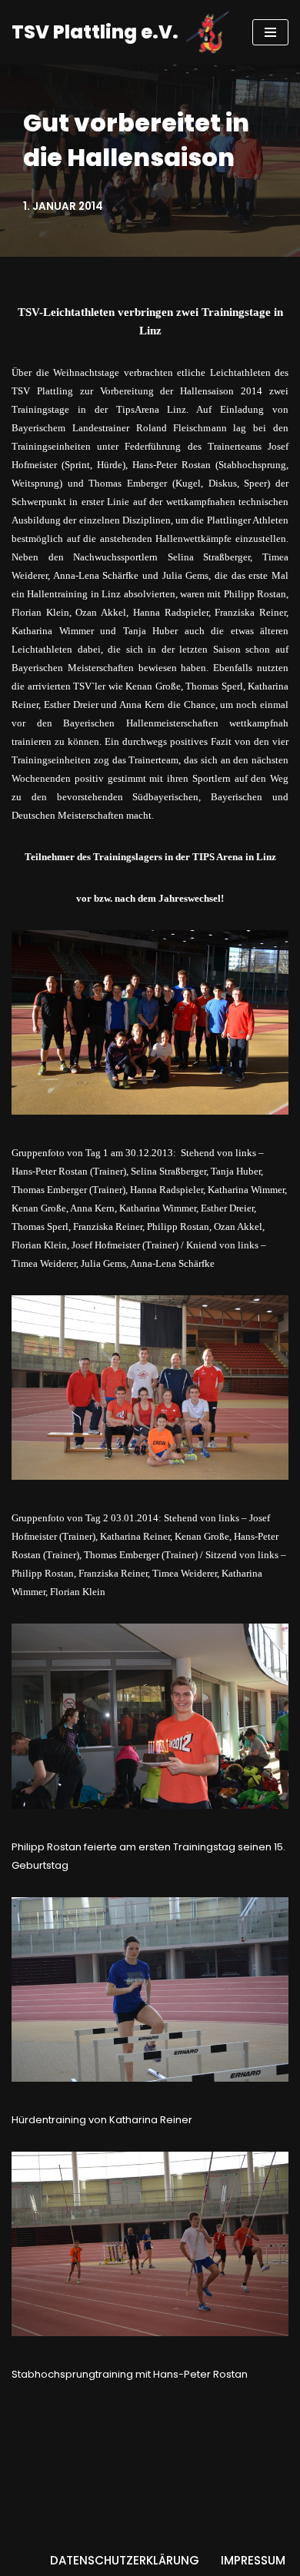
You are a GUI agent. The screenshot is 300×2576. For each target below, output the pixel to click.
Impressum (253, 2560)
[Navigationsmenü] (270, 32)
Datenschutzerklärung (125, 2560)
